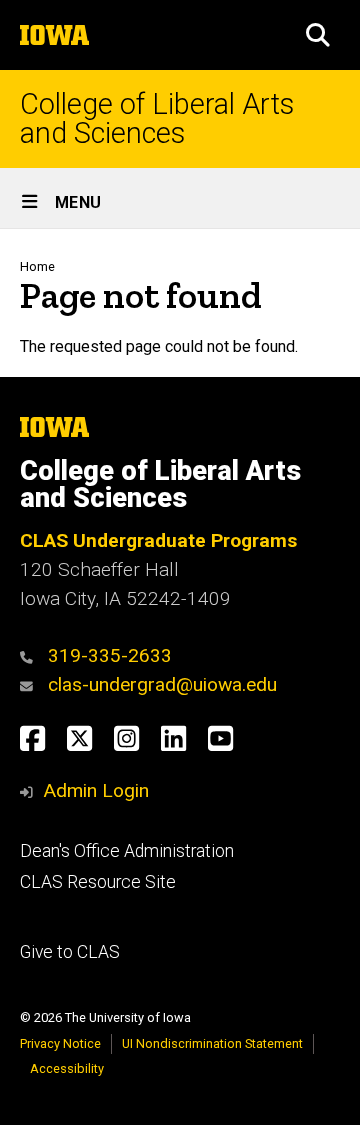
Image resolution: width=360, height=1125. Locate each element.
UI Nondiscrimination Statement (212, 1043)
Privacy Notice (60, 1043)
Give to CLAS (70, 952)
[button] (318, 35)
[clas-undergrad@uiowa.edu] (31, 684)
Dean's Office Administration (127, 851)
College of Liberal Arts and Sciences (157, 119)
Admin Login (96, 790)
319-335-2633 (110, 655)
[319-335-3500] (31, 655)
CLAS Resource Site (98, 882)
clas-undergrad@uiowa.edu (162, 684)
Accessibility (67, 1068)
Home (37, 266)
